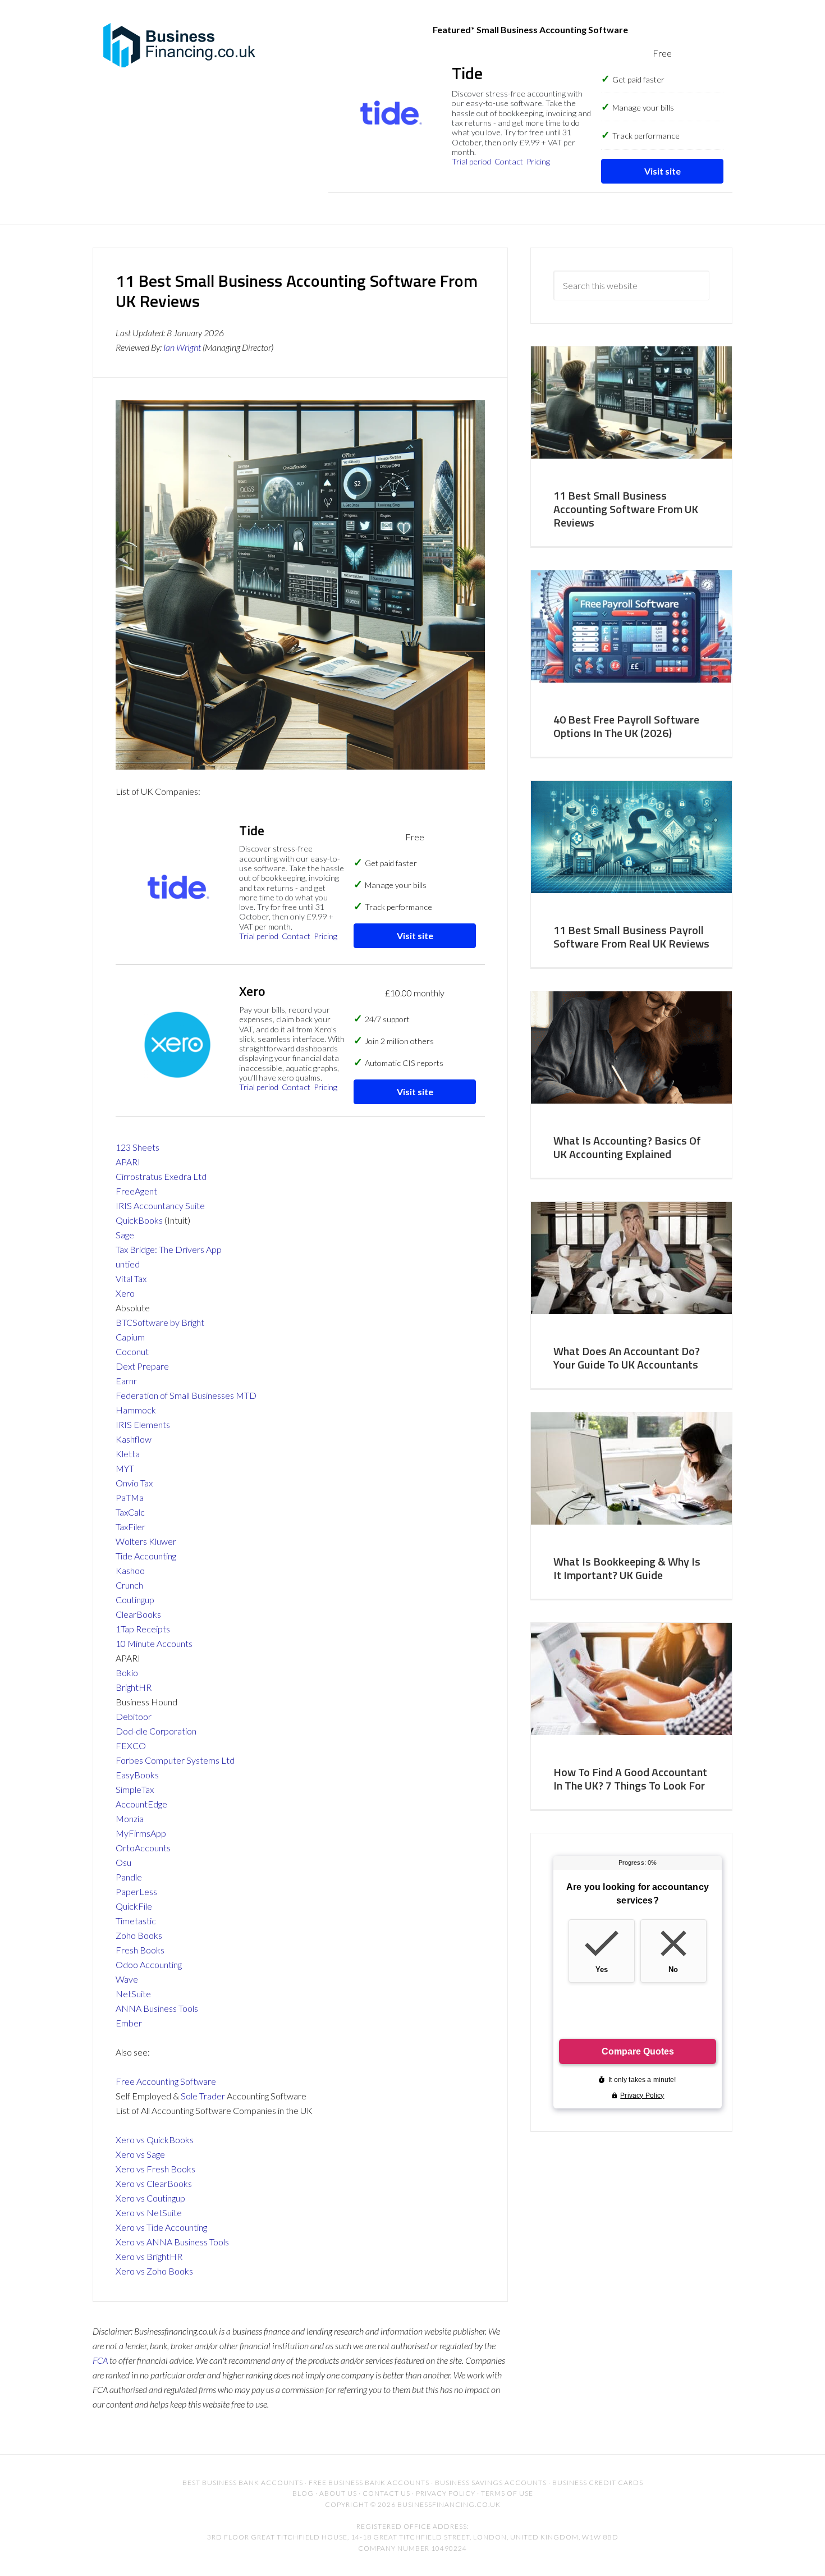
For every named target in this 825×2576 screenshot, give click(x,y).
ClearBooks (138, 1614)
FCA (100, 2360)
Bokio (127, 1673)
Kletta (128, 1454)
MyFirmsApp (141, 1833)
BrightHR (134, 1687)
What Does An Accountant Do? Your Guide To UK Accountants (627, 1358)
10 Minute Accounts (154, 1643)
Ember (129, 2023)
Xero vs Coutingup (150, 2198)
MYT (125, 1468)
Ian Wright (182, 347)
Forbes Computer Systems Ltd (175, 1760)
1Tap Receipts (143, 1629)
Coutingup (135, 1600)
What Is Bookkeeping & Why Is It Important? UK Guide (627, 1568)
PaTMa (130, 1497)
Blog (303, 2493)
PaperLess (136, 1891)
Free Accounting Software (166, 2081)
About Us (338, 2493)
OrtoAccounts (143, 1848)
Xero (125, 1293)
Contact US (386, 2493)
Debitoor (134, 1716)
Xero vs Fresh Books (155, 2169)
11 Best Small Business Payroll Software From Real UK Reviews (631, 937)
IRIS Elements (143, 1424)
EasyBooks (137, 1775)
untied (128, 1264)
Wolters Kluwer (146, 1541)
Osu (123, 1862)
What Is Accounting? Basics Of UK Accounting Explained (627, 1147)
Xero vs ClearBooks (154, 2183)
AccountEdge (141, 1804)
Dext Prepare (142, 1366)
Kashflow (134, 1439)
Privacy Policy (446, 2493)
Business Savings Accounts (491, 2483)
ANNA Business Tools (157, 2008)
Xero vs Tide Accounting (161, 2227)
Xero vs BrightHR (149, 2256)
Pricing (538, 161)
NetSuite (133, 1994)
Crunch (129, 1585)
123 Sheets (137, 1147)
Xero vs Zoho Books (154, 2271)
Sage (125, 1235)
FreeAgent (136, 1191)
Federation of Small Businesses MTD (186, 1395)
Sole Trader (203, 2096)
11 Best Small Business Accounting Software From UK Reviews (626, 509)
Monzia (130, 1818)
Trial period (471, 161)
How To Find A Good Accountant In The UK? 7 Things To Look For (630, 1779)
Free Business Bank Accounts (369, 2483)
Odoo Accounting (149, 1964)
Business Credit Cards (598, 2483)
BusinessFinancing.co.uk (182, 45)
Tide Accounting (146, 1556)
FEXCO (131, 1745)
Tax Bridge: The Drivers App (169, 1249)
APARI (128, 1162)
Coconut (132, 1351)
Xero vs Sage (140, 2154)
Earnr (126, 1381)
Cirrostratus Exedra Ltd (161, 1176)
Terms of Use (507, 2493)
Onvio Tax (134, 1483)
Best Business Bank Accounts (243, 2483)
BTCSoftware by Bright (160, 1322)
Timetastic (136, 1921)
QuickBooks (139, 1220)
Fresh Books (140, 1950)
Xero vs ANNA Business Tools (172, 2242)
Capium (130, 1337)
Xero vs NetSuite (149, 2213)
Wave (127, 1979)
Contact (509, 161)
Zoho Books (139, 1935)
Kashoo (130, 1570)
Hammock (136, 1410)
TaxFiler (130, 1527)
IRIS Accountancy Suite (160, 1205)
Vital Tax (131, 1278)
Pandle (129, 1877)
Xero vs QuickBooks (155, 2140)
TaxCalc (130, 1512)
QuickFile (134, 1906)
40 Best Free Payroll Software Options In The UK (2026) (626, 726)
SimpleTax (135, 1789)
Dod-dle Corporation (156, 1731)
